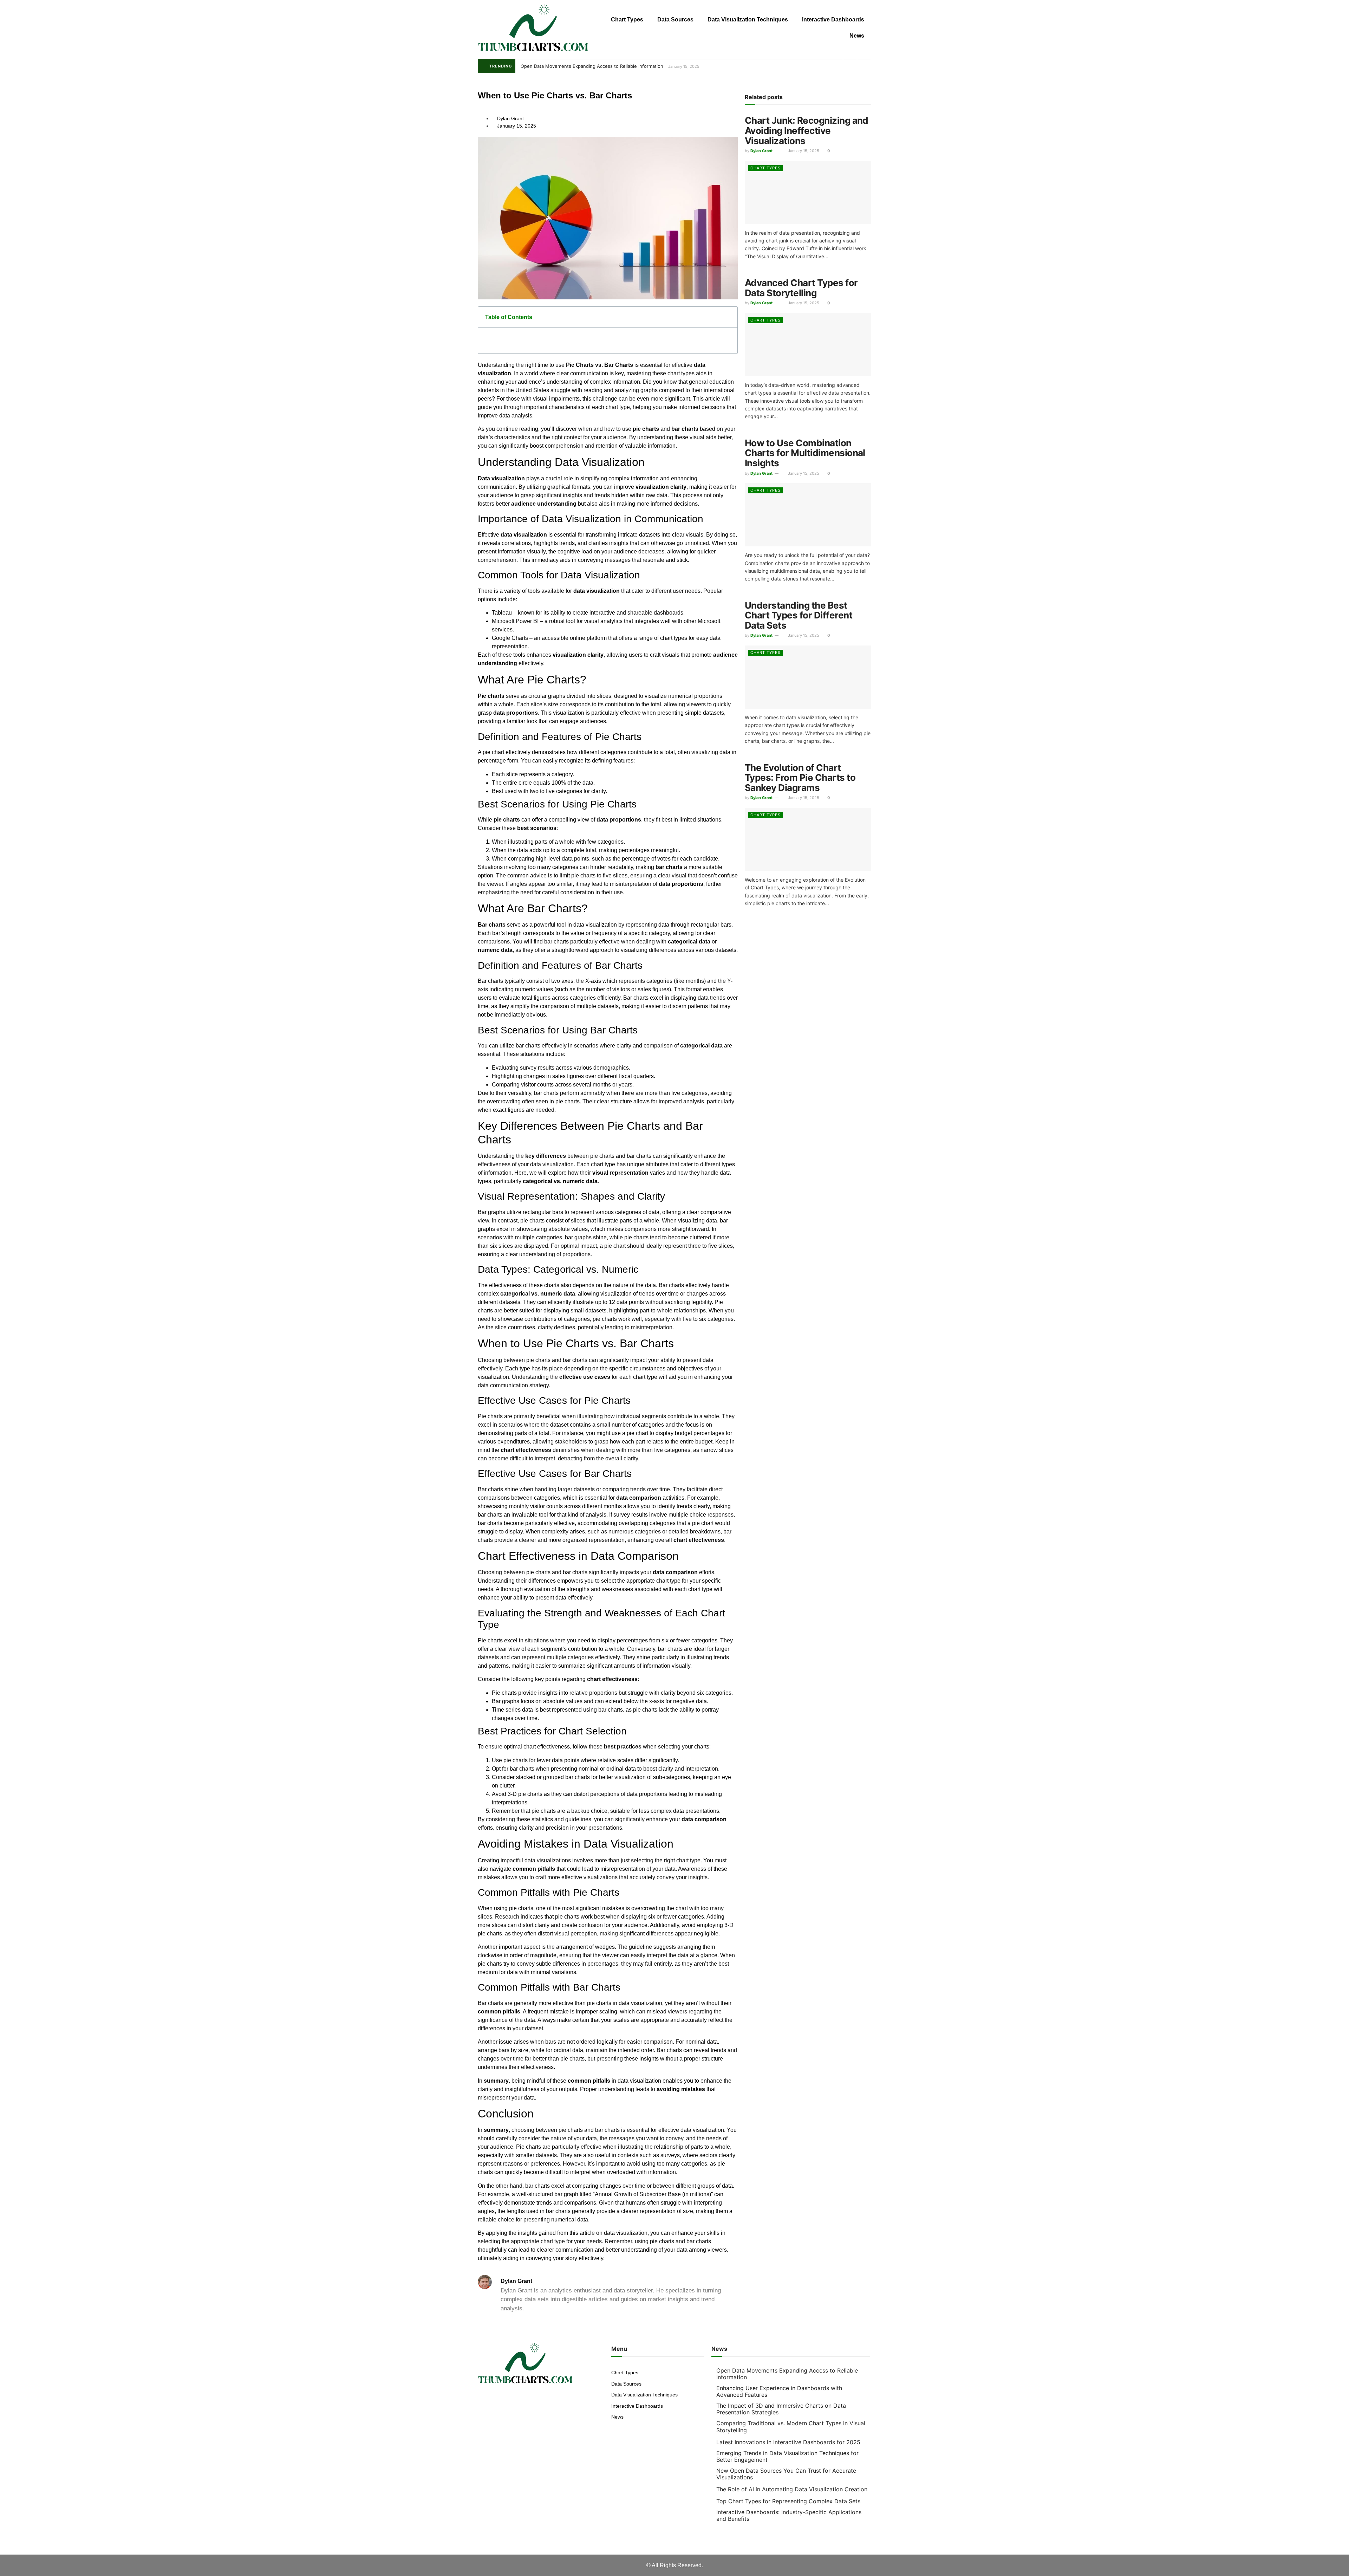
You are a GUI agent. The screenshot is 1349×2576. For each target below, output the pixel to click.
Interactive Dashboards (833, 20)
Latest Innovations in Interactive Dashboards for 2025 (788, 2442)
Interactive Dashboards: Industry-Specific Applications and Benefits (789, 2515)
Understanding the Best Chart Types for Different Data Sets (799, 615)
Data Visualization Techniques (748, 20)
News (857, 36)
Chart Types (627, 20)
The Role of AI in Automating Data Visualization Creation (792, 2489)
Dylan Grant (761, 151)
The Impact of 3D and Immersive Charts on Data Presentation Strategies (781, 2409)
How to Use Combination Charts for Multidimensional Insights (805, 453)
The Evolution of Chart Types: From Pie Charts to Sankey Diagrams (800, 778)
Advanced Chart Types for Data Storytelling (801, 288)
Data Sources (675, 20)
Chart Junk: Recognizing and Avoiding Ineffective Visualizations (807, 130)
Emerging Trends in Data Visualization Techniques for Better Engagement (787, 2456)
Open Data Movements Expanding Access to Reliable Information (592, 66)
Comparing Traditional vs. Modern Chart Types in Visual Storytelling (791, 2426)
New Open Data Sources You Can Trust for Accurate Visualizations (786, 2474)
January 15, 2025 (803, 151)
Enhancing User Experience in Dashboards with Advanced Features (779, 2391)
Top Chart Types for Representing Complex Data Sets (788, 2501)
